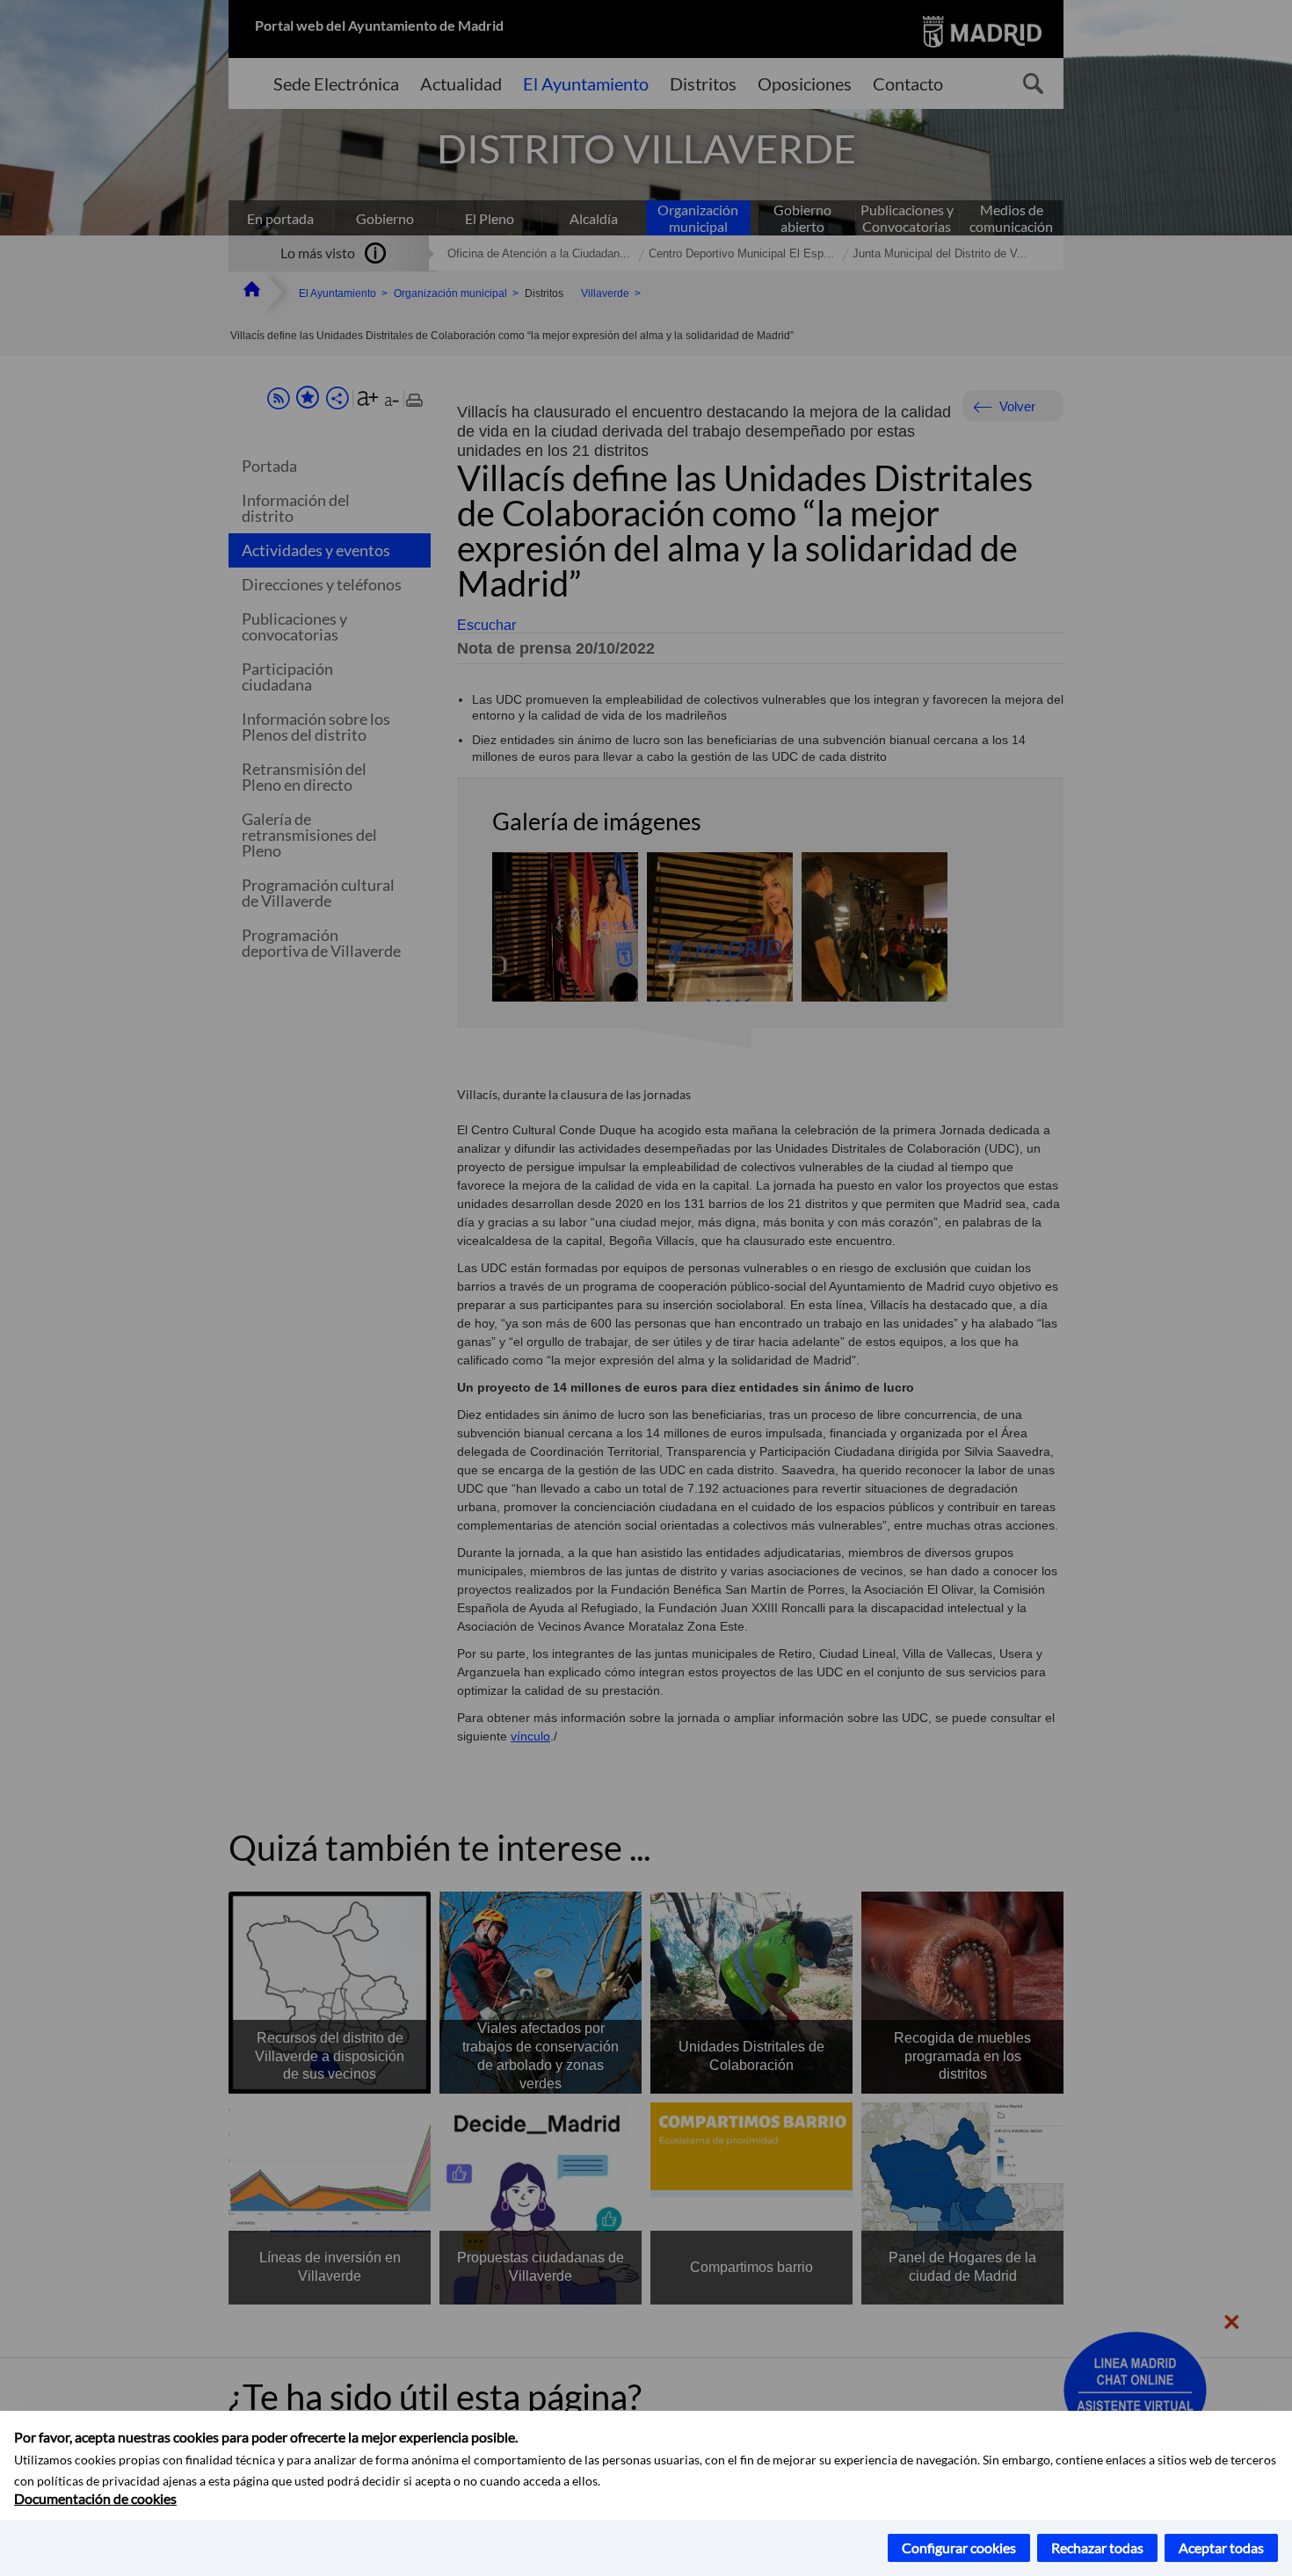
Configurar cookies (959, 2547)
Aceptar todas (1221, 2547)
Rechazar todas (1097, 2547)
